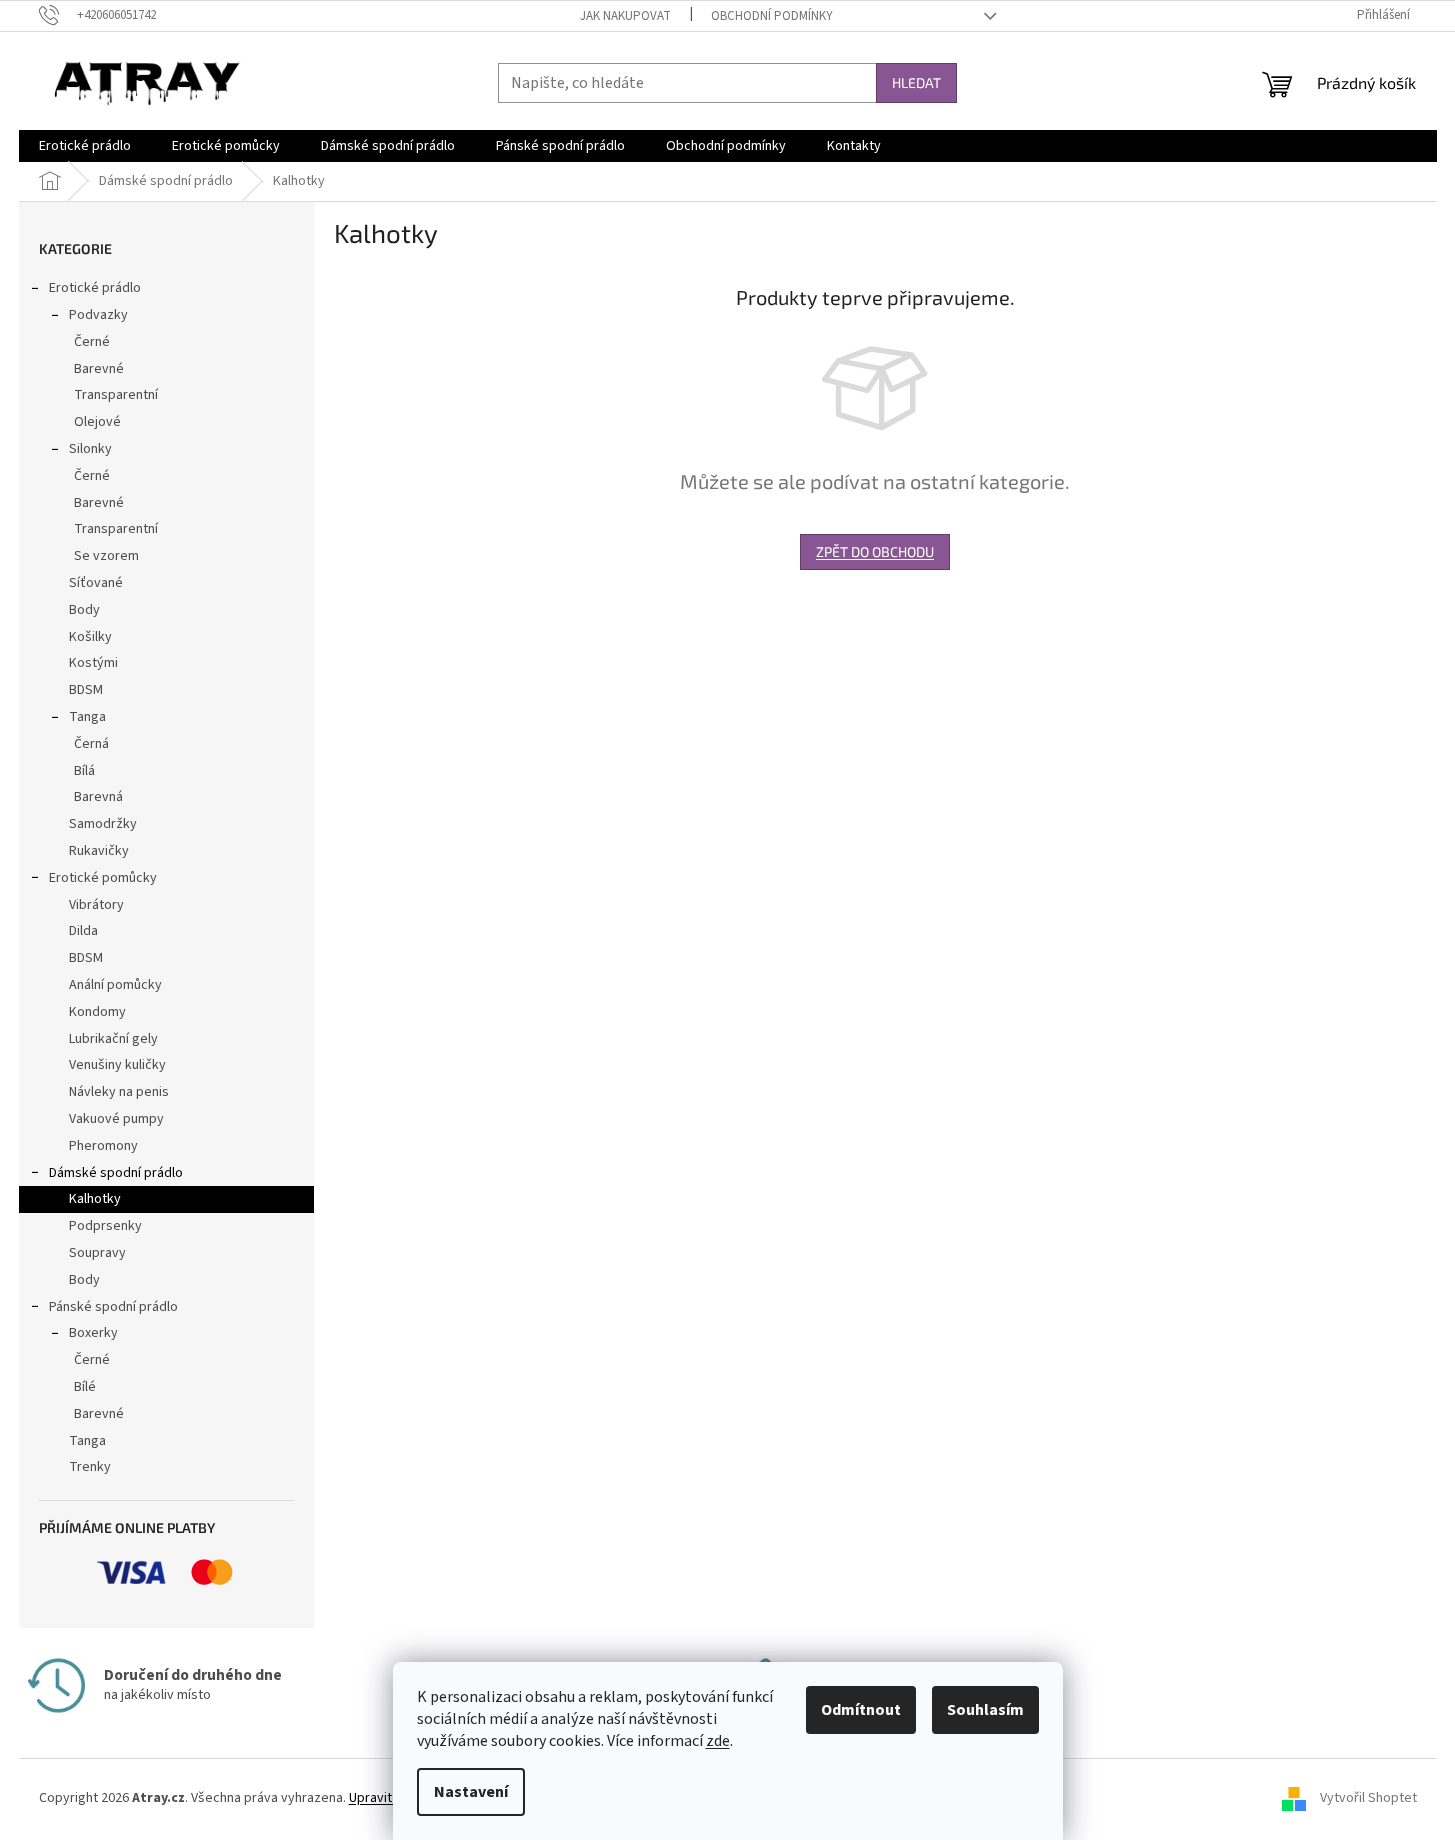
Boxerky (93, 1333)
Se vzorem (106, 556)
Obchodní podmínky (772, 16)
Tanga (87, 717)
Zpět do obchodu (875, 551)
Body (84, 610)
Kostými (93, 663)
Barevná (98, 797)
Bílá (84, 771)
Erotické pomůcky (103, 878)
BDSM (86, 690)
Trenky (90, 1467)
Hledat (916, 82)
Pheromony (103, 1146)
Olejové (97, 422)
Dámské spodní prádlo (116, 1173)
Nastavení (471, 1792)
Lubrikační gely (113, 1039)
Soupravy (97, 1253)
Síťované (96, 583)
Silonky (90, 449)
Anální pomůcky (115, 985)
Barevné (99, 369)
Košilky (90, 637)
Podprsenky (105, 1226)
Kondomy (97, 1012)
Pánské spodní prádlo (113, 1307)
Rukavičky (99, 851)
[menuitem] (85, 146)
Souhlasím (985, 1710)
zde (718, 1741)
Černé (92, 342)
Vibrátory (96, 905)
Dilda (83, 931)
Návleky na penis (119, 1092)
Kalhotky (95, 1199)
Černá (91, 744)
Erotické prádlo (95, 288)
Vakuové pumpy (116, 1119)
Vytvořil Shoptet (1368, 1798)
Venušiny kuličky (117, 1065)
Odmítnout (861, 1710)
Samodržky (103, 824)
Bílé (85, 1387)
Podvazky (98, 315)
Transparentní (116, 395)
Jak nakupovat (625, 16)
